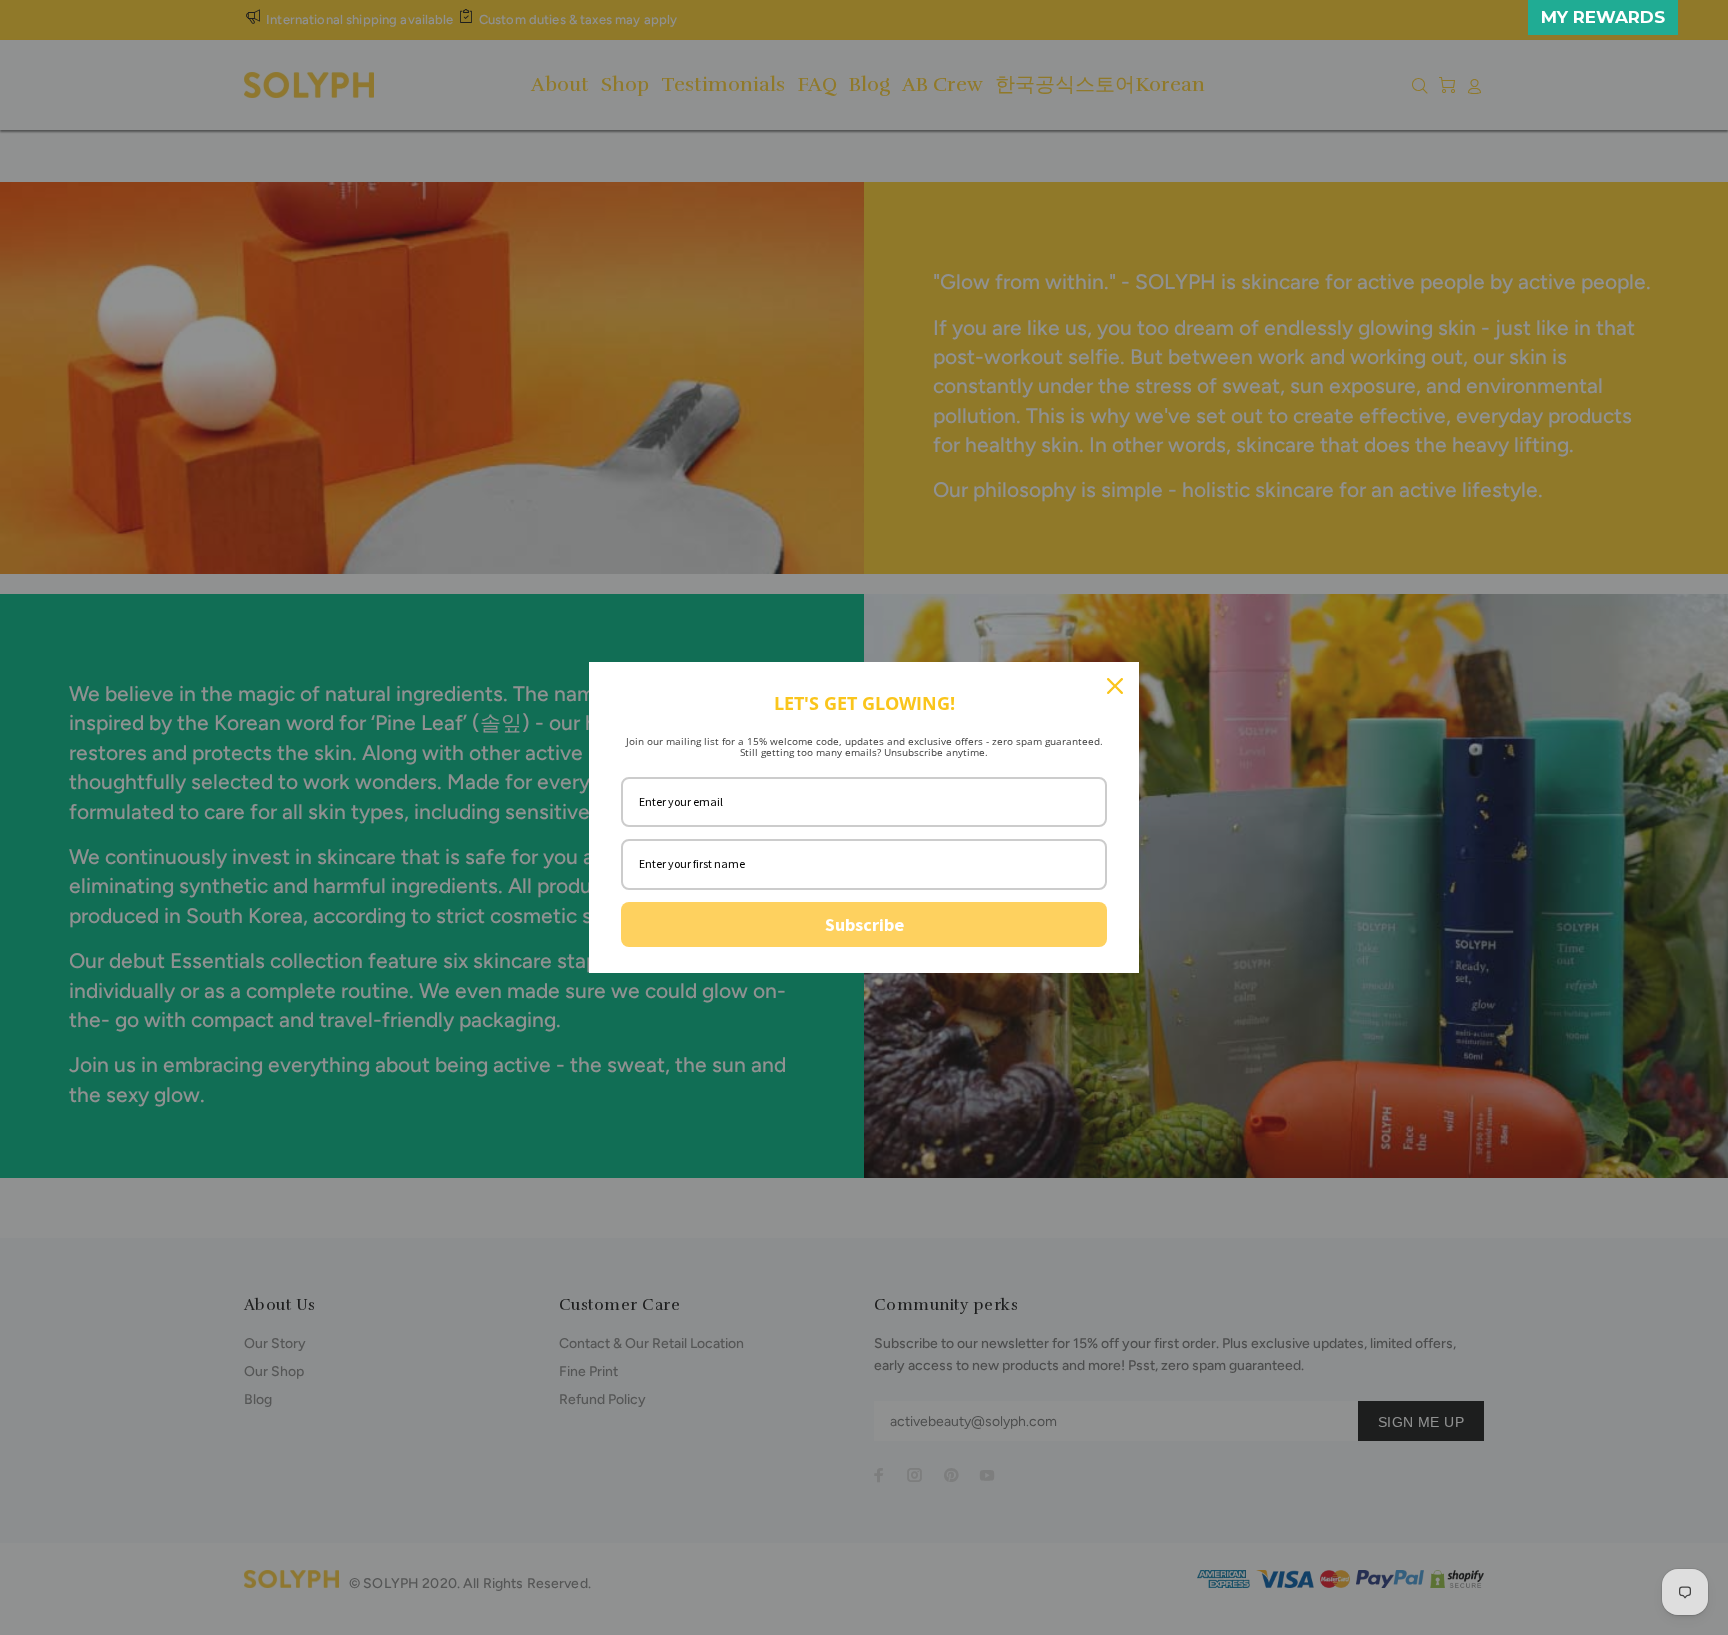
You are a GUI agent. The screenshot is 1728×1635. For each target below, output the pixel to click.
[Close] (1115, 686)
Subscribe (864, 924)
